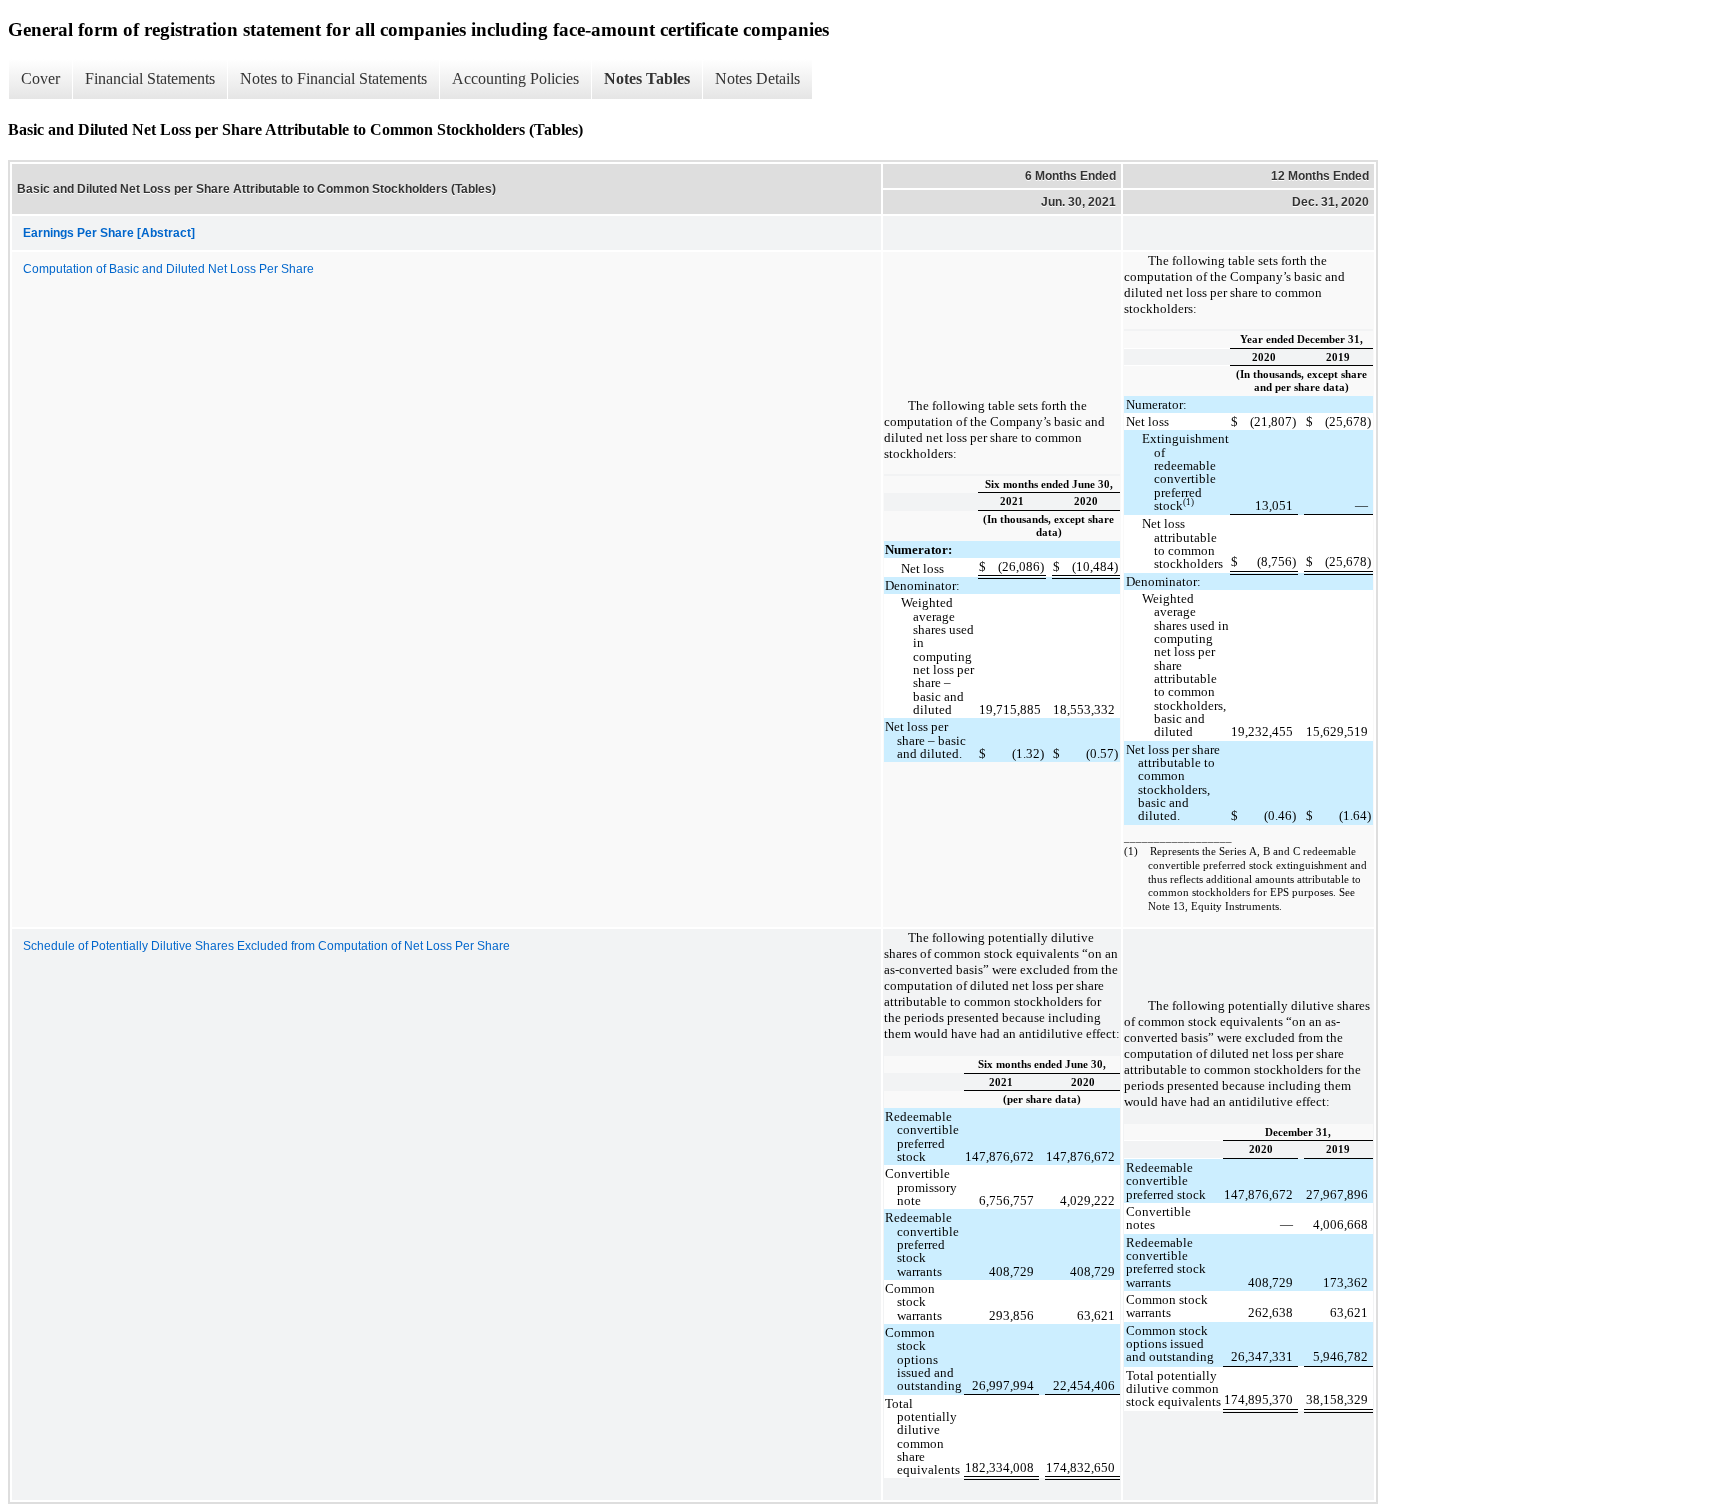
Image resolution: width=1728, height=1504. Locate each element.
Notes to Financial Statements (333, 78)
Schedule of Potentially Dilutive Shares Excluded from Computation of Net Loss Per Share (266, 946)
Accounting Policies (515, 78)
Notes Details (757, 78)
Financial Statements (150, 78)
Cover (40, 78)
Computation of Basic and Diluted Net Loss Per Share (168, 269)
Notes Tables (647, 78)
